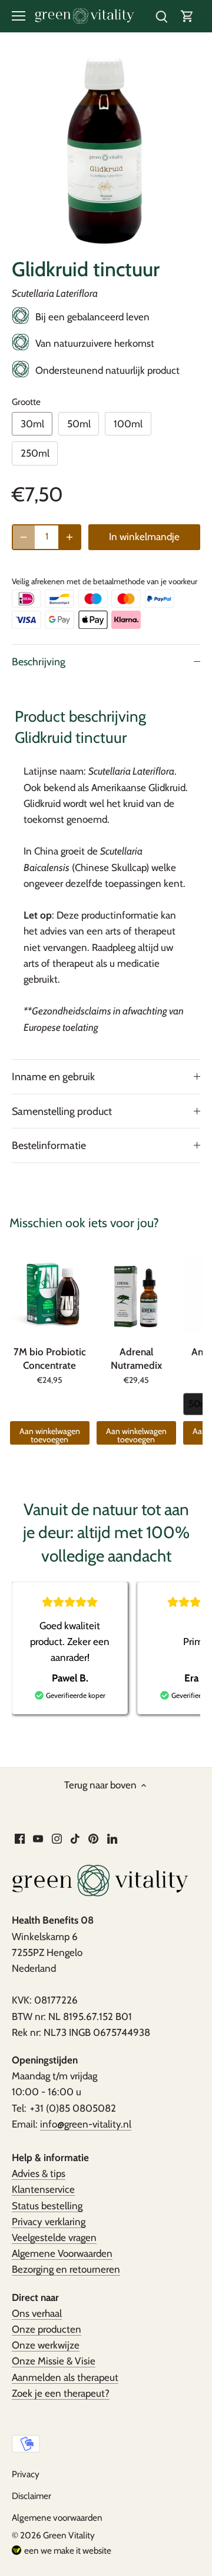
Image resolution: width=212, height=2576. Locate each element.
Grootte (26, 402)
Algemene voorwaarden (57, 2518)
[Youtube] (38, 1838)
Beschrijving (39, 661)
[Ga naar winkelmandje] (187, 16)
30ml (32, 424)
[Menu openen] (19, 16)
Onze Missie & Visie (54, 2361)
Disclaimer (32, 2496)
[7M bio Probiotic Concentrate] (50, 1294)
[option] (106, 152)
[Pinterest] (93, 1838)
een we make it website (68, 2550)
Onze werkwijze (46, 2345)
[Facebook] (20, 1838)
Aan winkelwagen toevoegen (50, 1435)
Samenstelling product (62, 1111)
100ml (128, 424)
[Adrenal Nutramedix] (136, 1294)
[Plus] (69, 537)
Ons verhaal (37, 2313)
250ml (35, 453)
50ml (79, 424)
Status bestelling (47, 2206)
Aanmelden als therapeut (65, 2377)
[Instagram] (57, 1838)
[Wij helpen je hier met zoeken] (161, 16)
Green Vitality (69, 2535)
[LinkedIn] (112, 1838)
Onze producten (47, 2329)
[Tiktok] (75, 1838)
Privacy (26, 2474)
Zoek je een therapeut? (61, 2393)
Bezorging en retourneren (66, 2269)
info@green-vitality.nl (86, 2124)
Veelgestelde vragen (54, 2237)
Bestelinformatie (49, 1145)
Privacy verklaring (49, 2222)
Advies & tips (39, 2173)
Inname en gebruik (53, 1076)
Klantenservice (43, 2189)
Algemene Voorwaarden (62, 2253)
